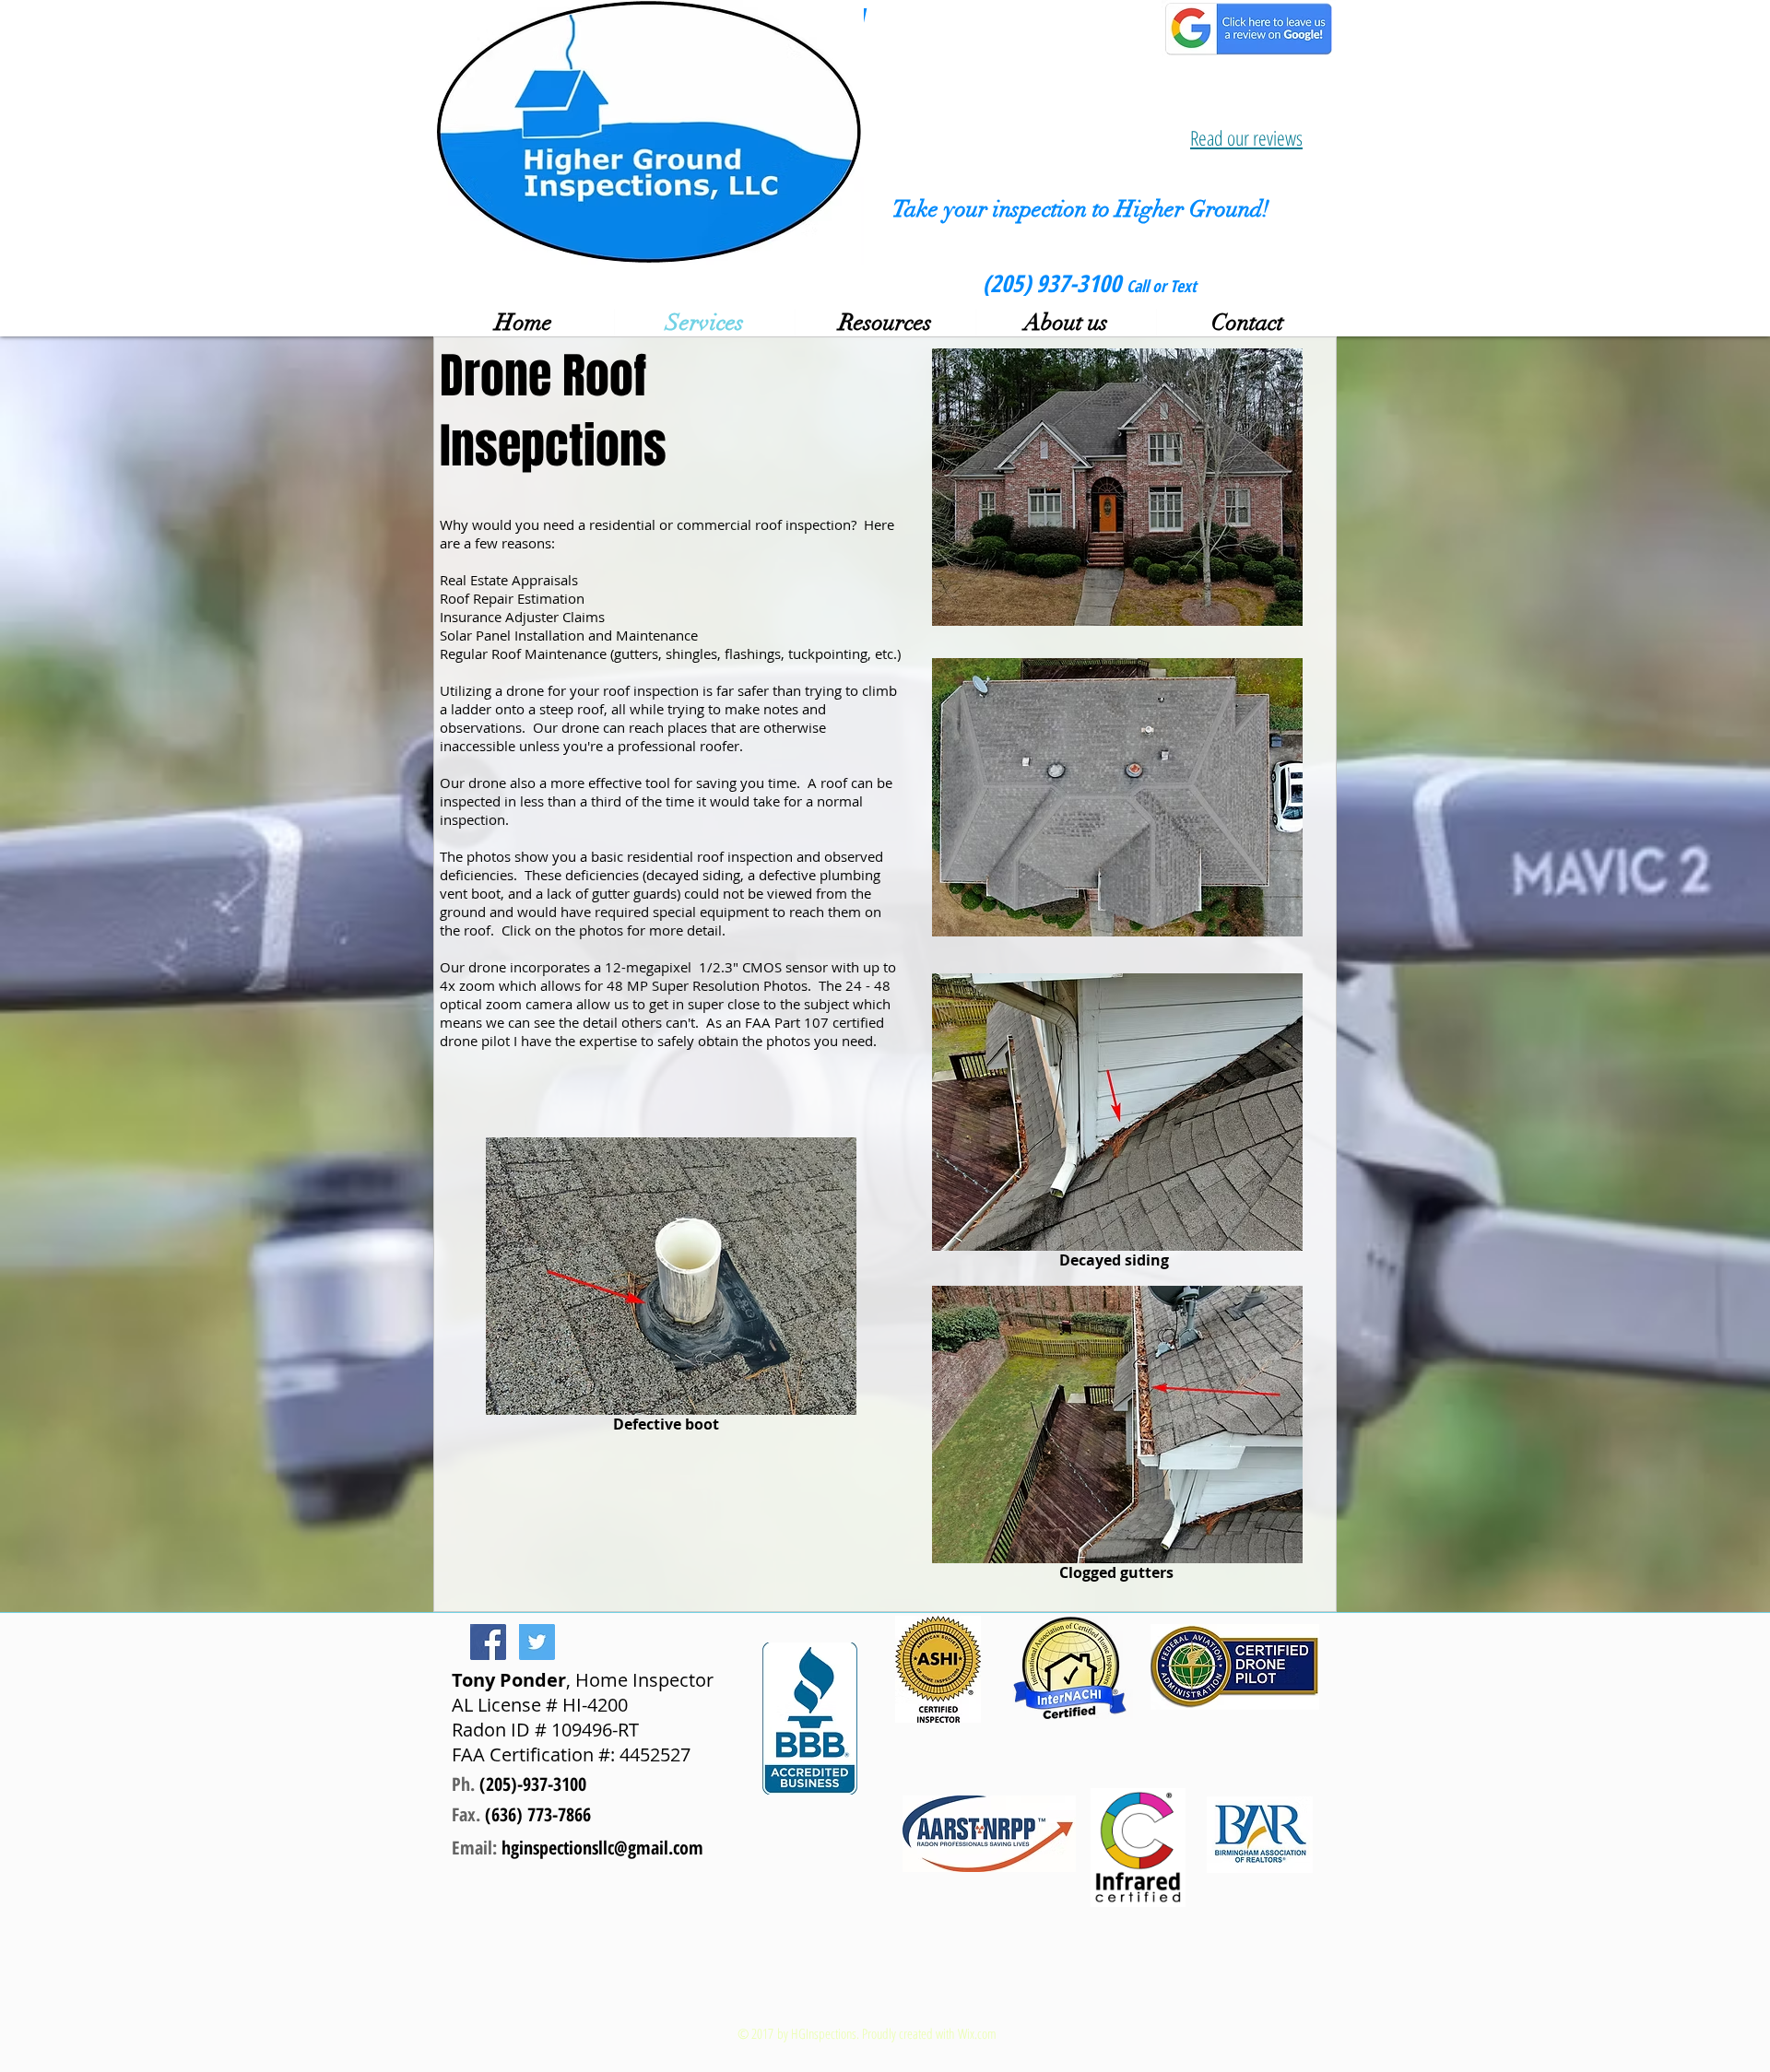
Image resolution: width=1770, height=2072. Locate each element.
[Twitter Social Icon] (537, 1642)
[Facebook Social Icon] (488, 1642)
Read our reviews (1246, 137)
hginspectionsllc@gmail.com (602, 1848)
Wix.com (977, 2033)
